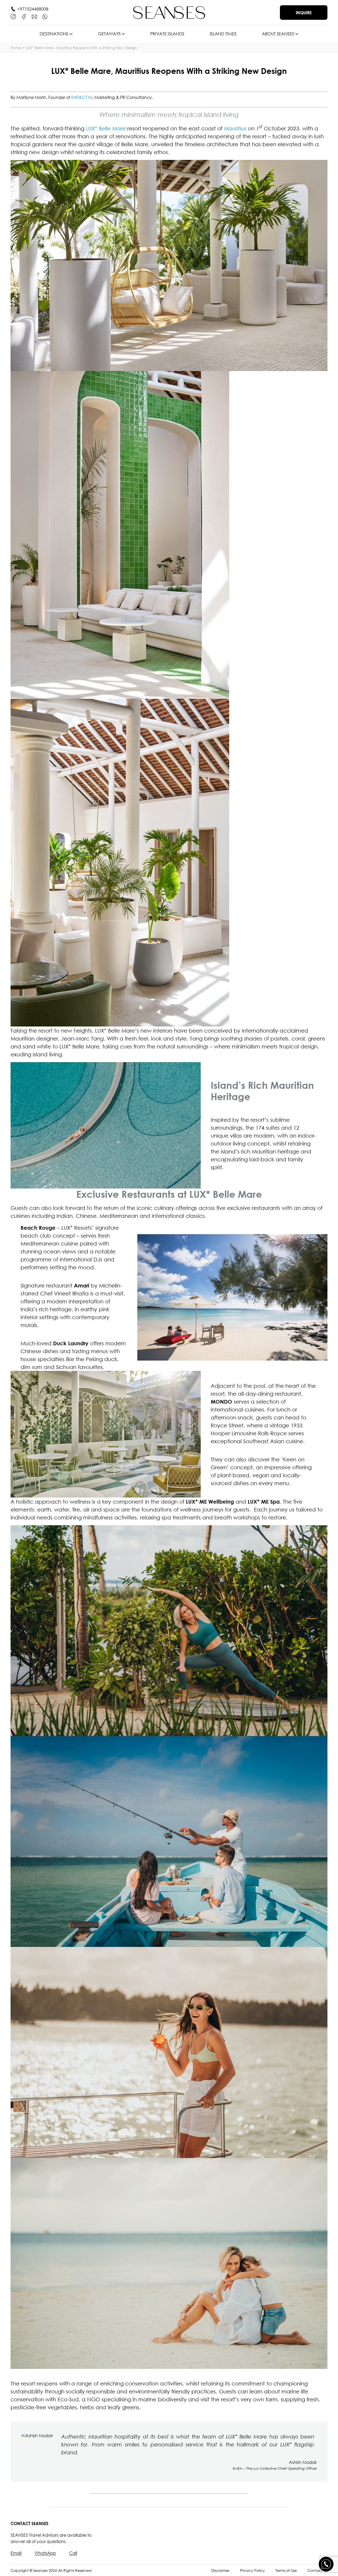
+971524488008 (33, 9)
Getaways (109, 34)
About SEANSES (278, 34)
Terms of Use (286, 2570)
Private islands (167, 34)
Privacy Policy (252, 2570)
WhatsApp (45, 2553)
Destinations (54, 34)
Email (16, 2553)
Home (16, 48)
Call (73, 2553)
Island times (223, 34)
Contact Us (317, 2570)
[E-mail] (34, 17)
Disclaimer (220, 2570)
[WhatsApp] (45, 17)
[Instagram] (13, 17)
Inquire (304, 13)
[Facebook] (24, 17)
